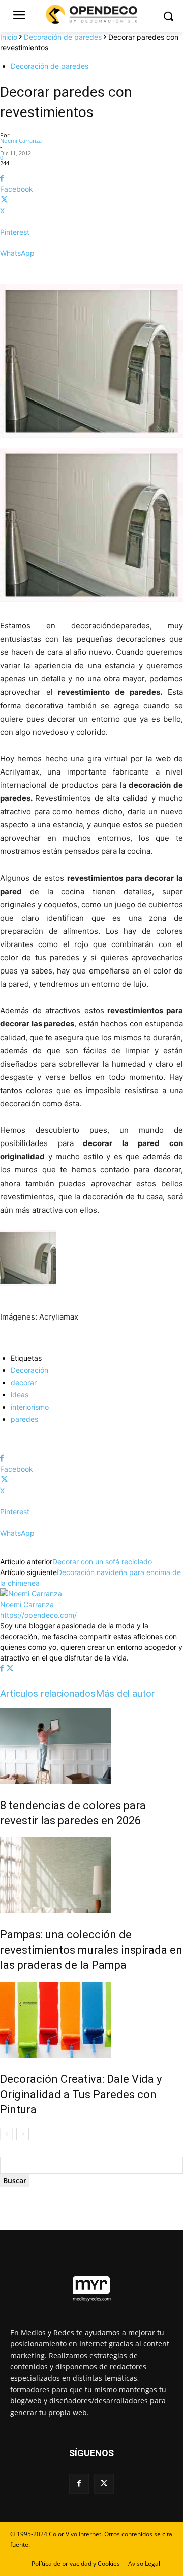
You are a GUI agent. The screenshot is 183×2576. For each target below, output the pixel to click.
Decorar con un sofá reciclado (102, 1562)
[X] (10, 1668)
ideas (20, 1395)
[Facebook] (3, 1668)
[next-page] (23, 2134)
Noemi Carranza (21, 141)
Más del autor (125, 1693)
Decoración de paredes (63, 37)
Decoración (29, 1370)
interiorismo (30, 1407)
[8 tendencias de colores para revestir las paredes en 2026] (91, 1746)
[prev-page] (6, 2134)
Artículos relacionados (48, 1693)
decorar (24, 1382)
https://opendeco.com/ (38, 1615)
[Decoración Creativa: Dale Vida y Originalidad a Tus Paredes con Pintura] (91, 2020)
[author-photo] (31, 1594)
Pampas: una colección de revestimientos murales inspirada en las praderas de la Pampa (91, 1950)
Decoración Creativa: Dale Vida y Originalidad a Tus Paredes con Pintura (81, 2094)
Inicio (9, 37)
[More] (91, 271)
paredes (24, 1419)
